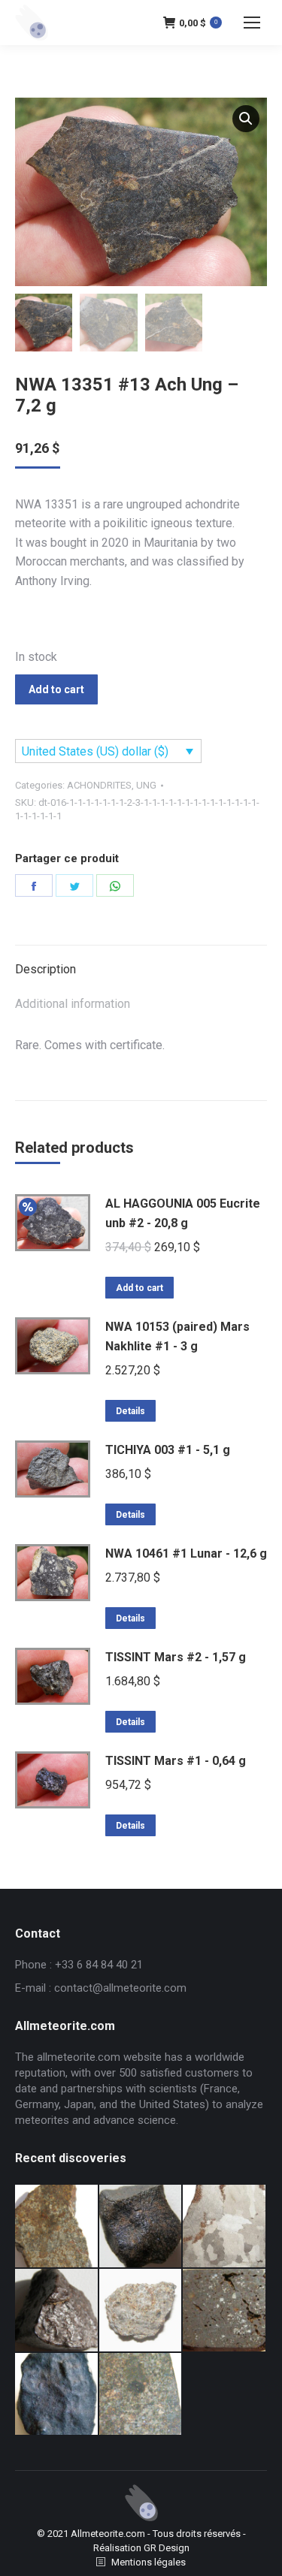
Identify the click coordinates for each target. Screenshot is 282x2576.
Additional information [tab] (73, 1004)
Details (130, 1411)
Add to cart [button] (139, 1288)
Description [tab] (45, 969)
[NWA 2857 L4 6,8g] (141, 2395)
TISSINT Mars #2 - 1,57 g (176, 1657)
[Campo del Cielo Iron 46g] (225, 2227)
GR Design (167, 2548)
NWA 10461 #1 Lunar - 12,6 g (186, 1553)
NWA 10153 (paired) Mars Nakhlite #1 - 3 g (177, 1336)
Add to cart (56, 689)
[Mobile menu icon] (252, 23)
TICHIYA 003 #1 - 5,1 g (168, 1450)
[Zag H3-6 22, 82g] (57, 2227)
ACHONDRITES (99, 785)
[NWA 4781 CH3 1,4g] (225, 2311)
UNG (146, 785)
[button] (246, 119)
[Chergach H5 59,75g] (57, 2395)
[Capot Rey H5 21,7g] (57, 2311)
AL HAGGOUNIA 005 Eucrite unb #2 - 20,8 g (183, 1213)
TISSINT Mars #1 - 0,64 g (176, 1761)
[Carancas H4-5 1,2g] (141, 2311)
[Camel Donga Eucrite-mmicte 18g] (141, 2227)
